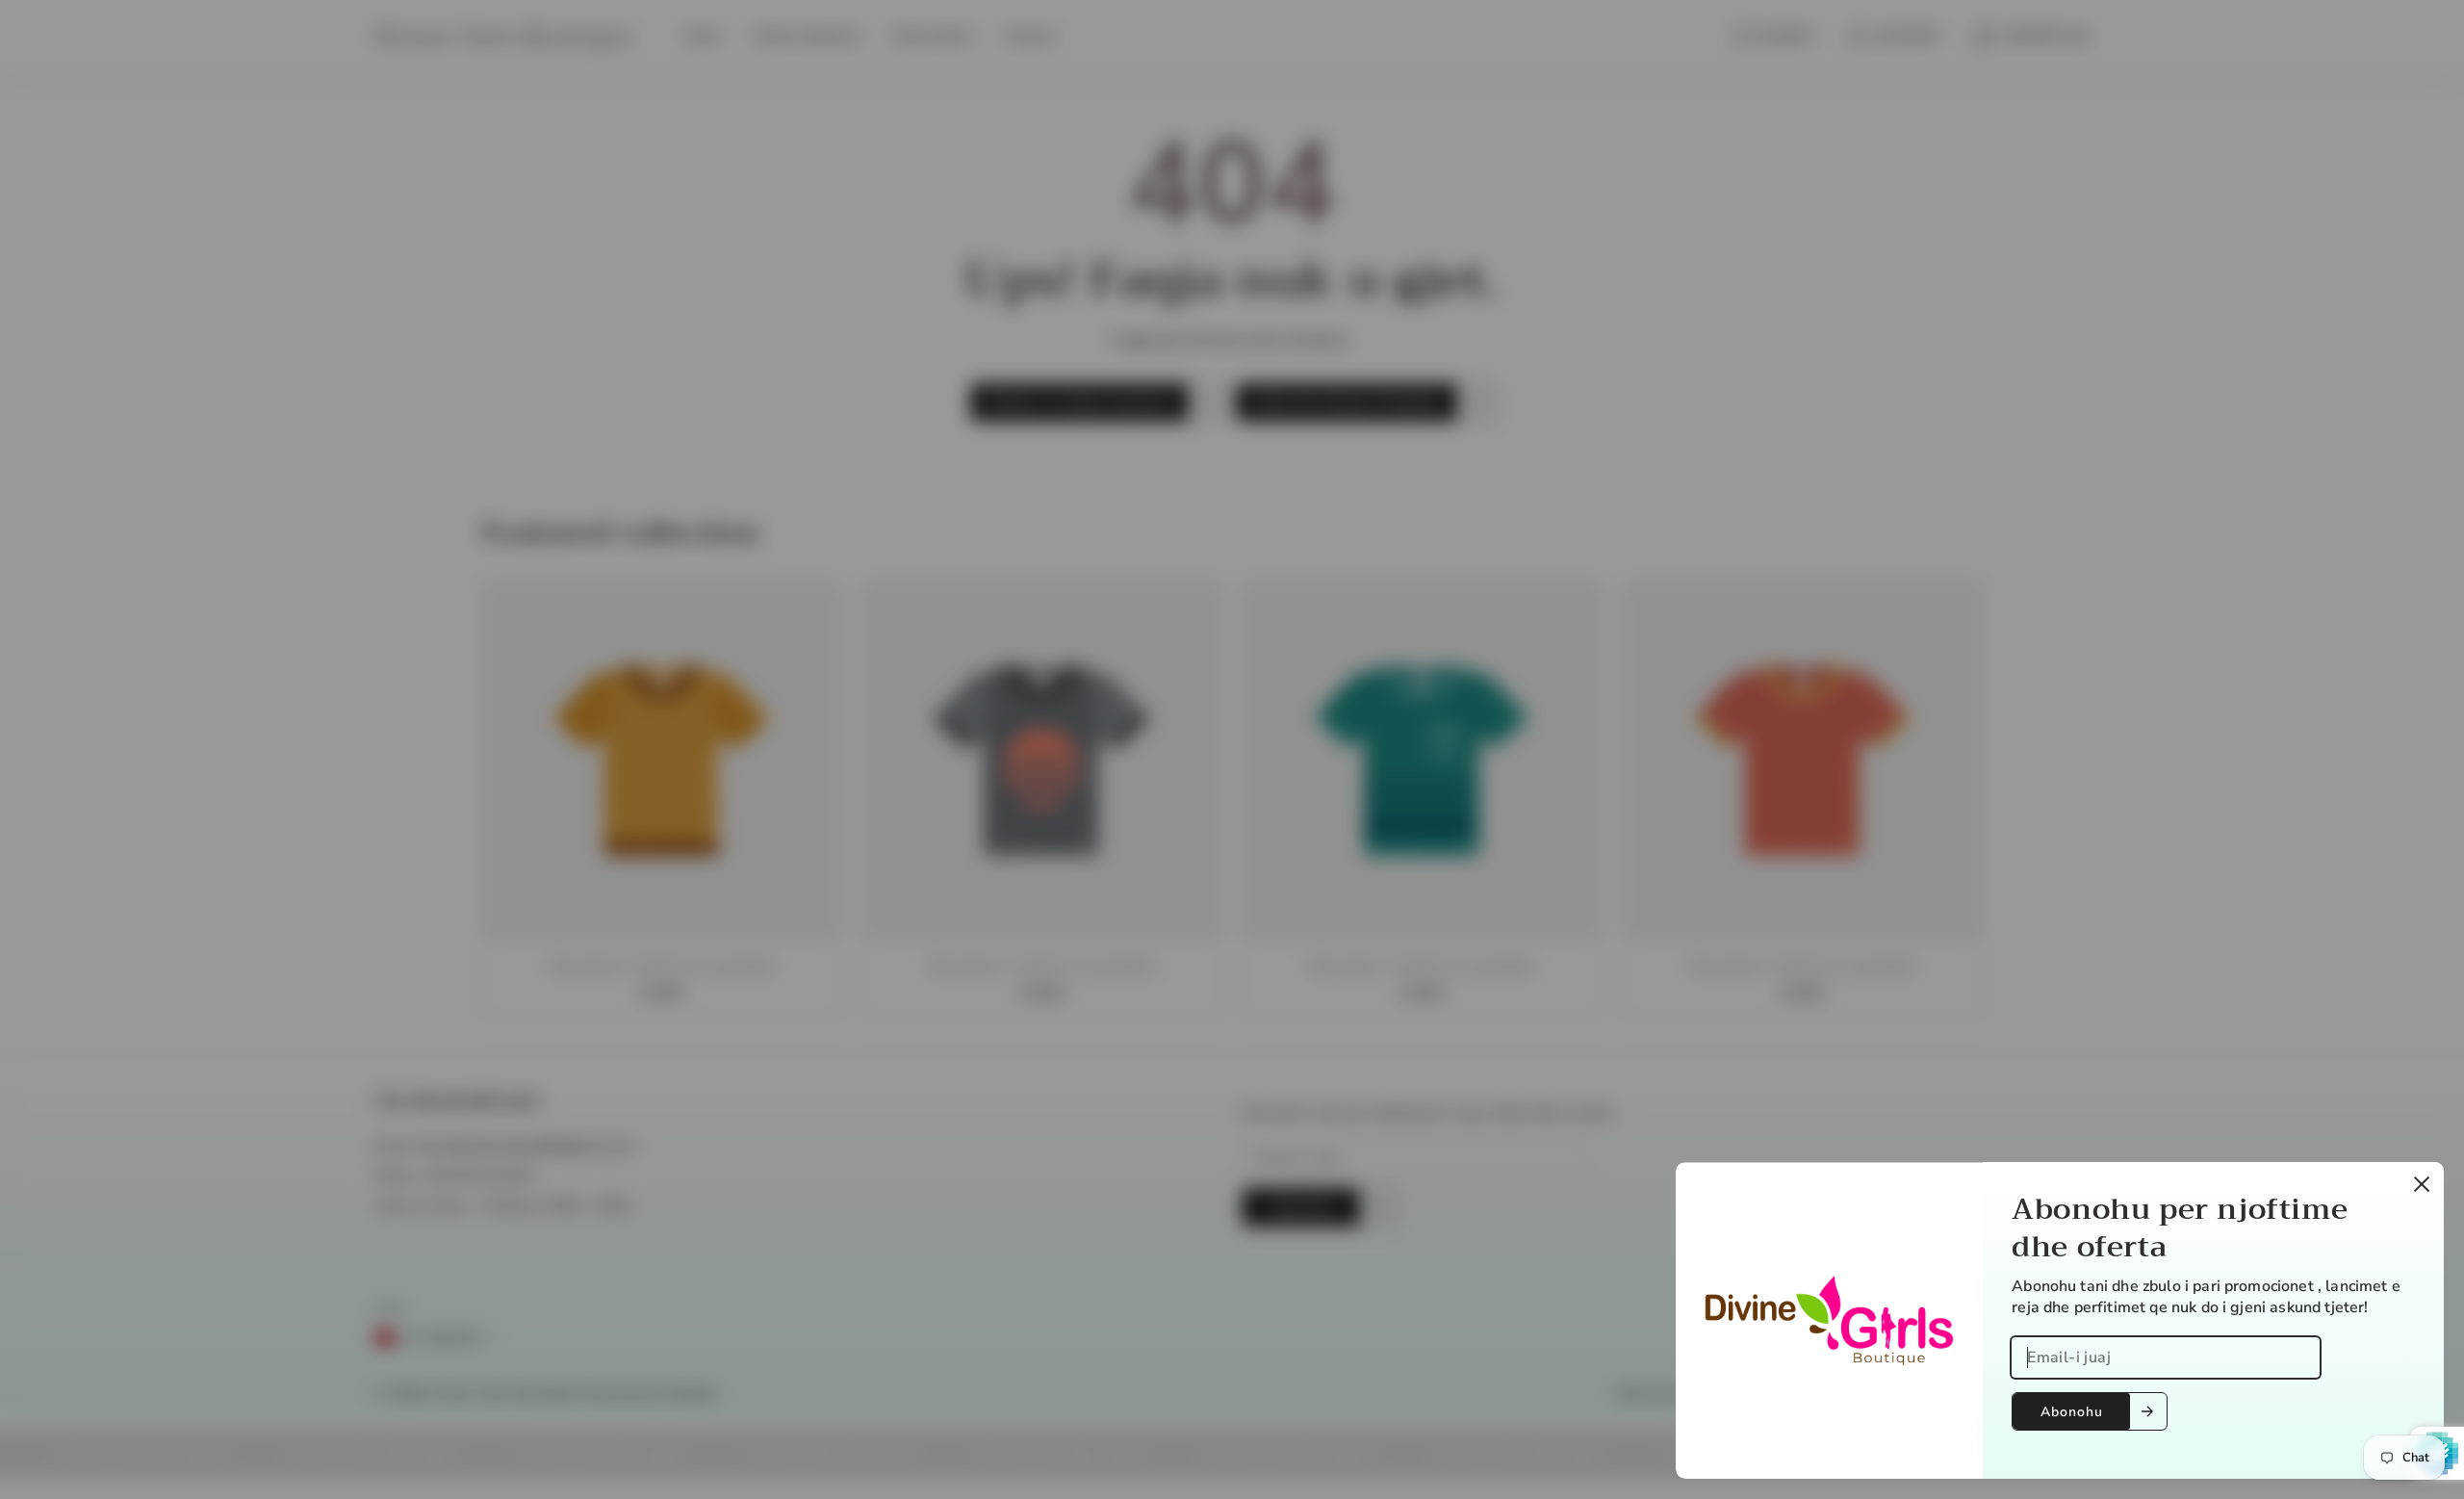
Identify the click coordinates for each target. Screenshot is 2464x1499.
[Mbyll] (2422, 1184)
